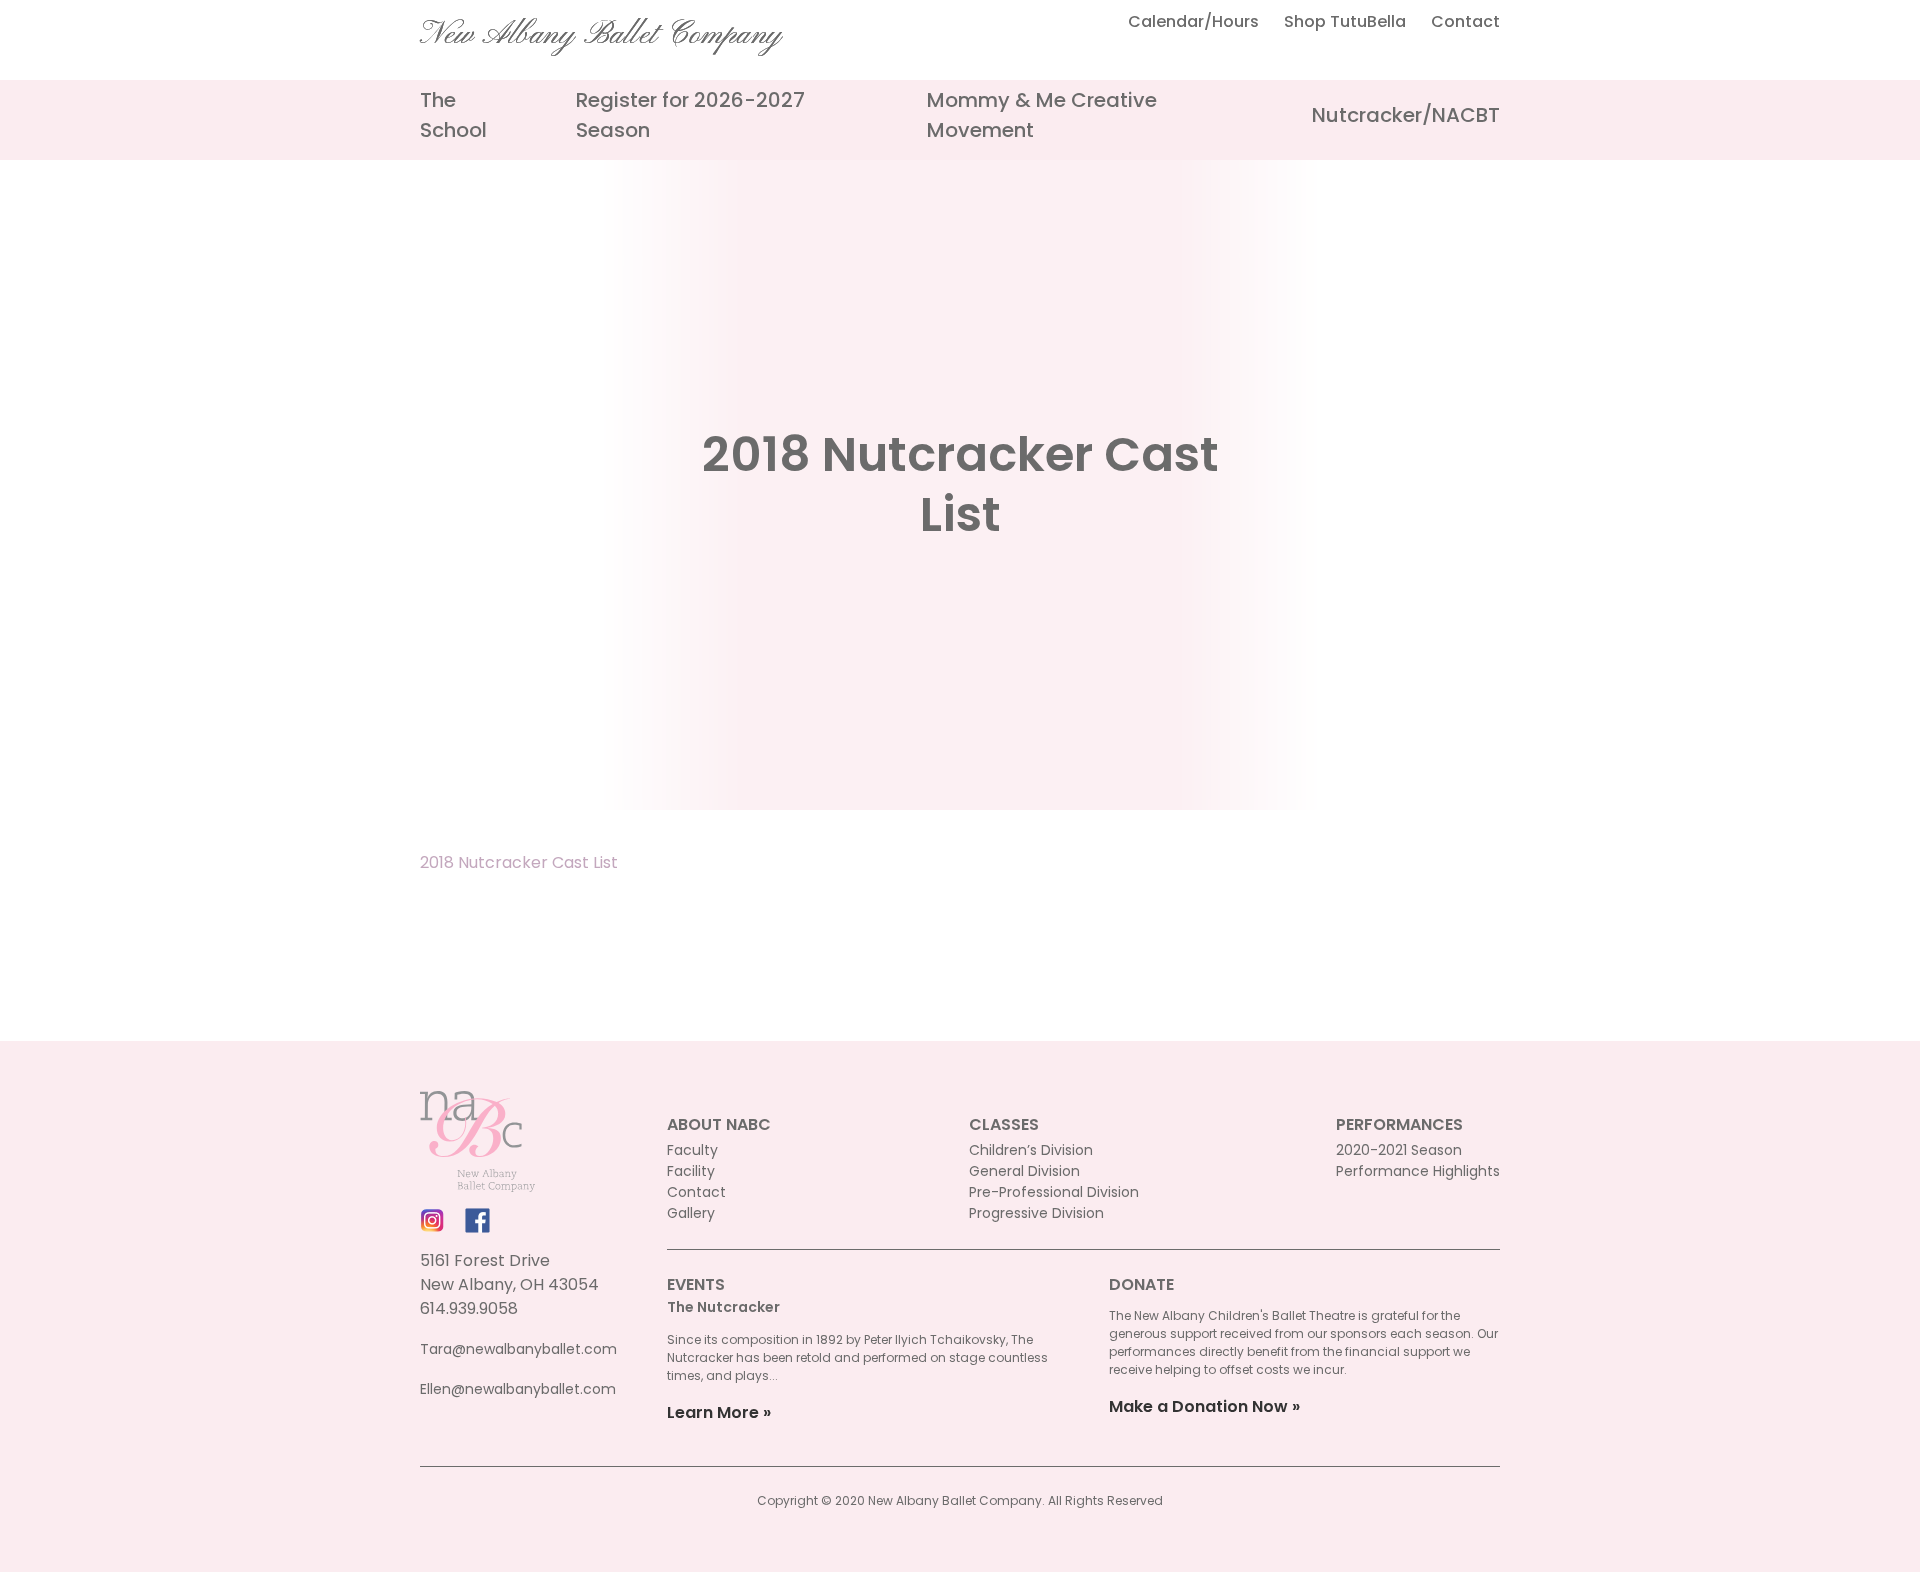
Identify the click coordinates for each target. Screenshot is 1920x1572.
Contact (1465, 21)
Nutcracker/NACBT (1406, 115)
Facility (691, 1171)
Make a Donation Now (1198, 1406)
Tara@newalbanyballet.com (518, 1349)
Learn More (713, 1412)
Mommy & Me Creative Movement (1042, 115)
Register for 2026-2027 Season (690, 115)
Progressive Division (1036, 1213)
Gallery (691, 1213)
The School (453, 115)
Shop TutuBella (1345, 21)
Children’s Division (1031, 1150)
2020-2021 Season (1399, 1150)
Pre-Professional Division (1054, 1192)
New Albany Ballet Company (601, 35)
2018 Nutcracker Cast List (519, 862)
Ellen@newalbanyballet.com (518, 1389)
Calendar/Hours (1193, 21)
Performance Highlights (1418, 1171)
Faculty (692, 1150)
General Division (1024, 1171)
